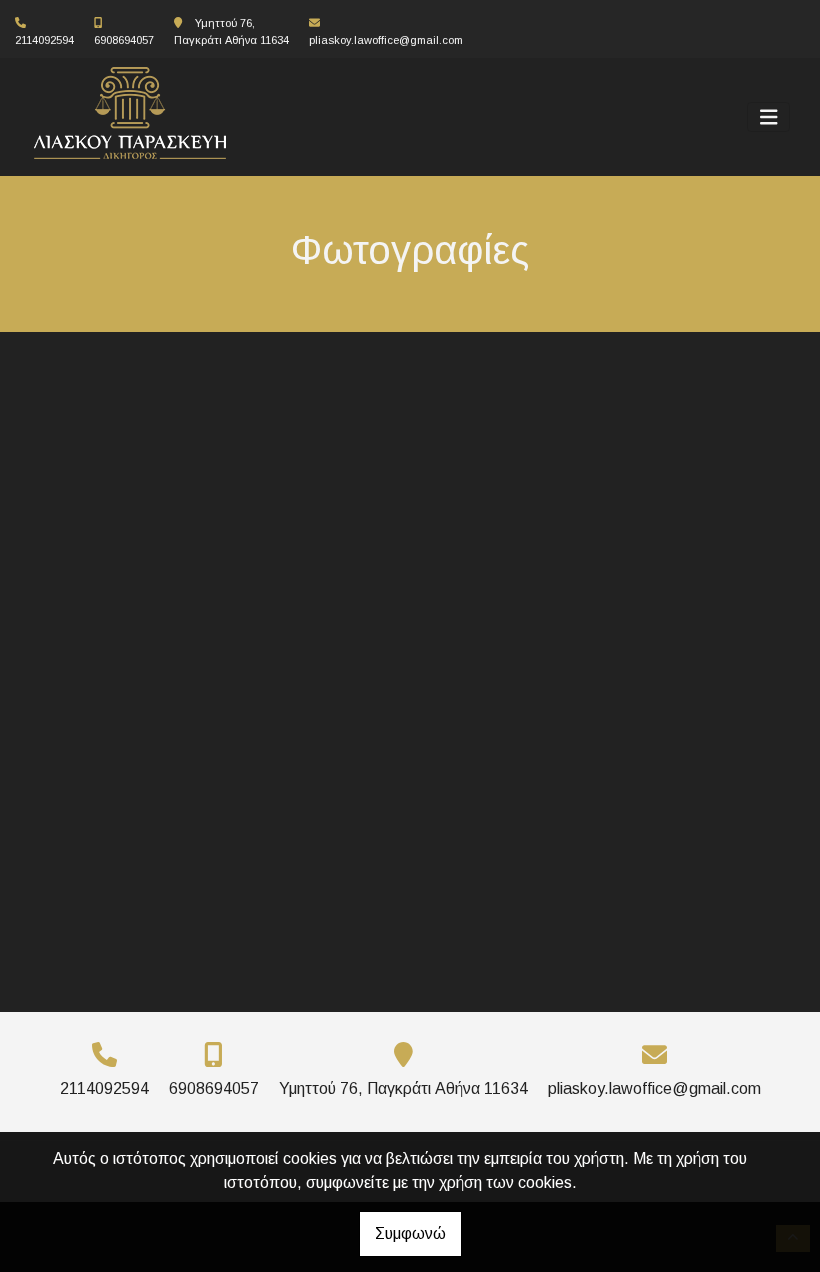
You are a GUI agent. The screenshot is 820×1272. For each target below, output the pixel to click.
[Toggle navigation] (769, 117)
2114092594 (44, 40)
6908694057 (124, 40)
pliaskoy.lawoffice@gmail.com (386, 40)
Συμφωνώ (410, 1233)
